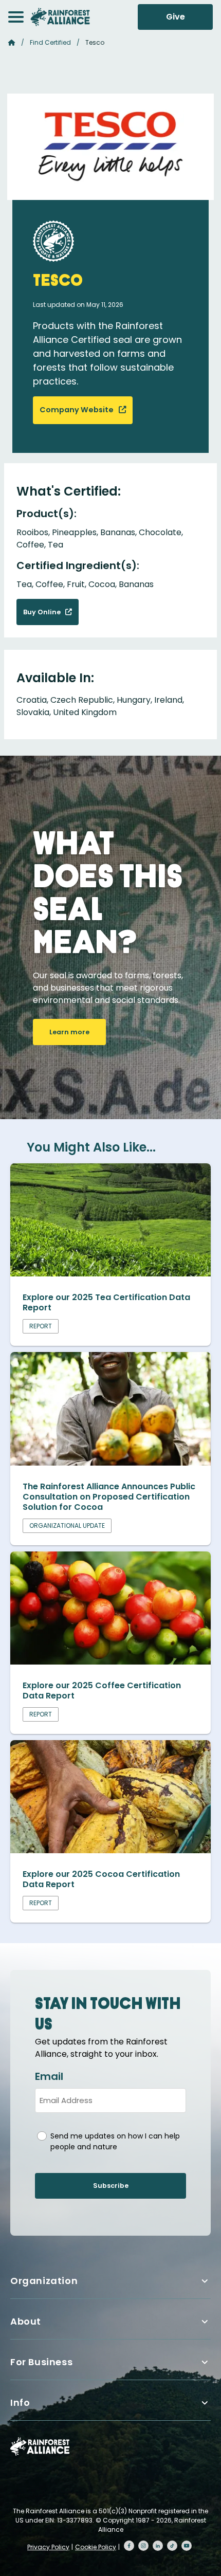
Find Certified (50, 42)
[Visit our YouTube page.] (187, 2546)
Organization (44, 2281)
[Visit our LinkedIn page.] (158, 2546)
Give (176, 17)
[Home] (60, 17)
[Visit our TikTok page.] (172, 2546)
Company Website (77, 410)
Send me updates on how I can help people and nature (115, 2141)
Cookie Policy (96, 2547)
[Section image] (110, 1274)
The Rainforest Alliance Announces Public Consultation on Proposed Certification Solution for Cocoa (109, 1497)
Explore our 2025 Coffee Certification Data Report (102, 1691)
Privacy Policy (48, 2547)
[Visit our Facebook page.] (129, 2546)
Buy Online (43, 612)
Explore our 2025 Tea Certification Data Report (106, 1302)
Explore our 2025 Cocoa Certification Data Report (101, 1879)
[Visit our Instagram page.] (143, 2546)
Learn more (69, 1032)
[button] (16, 17)
